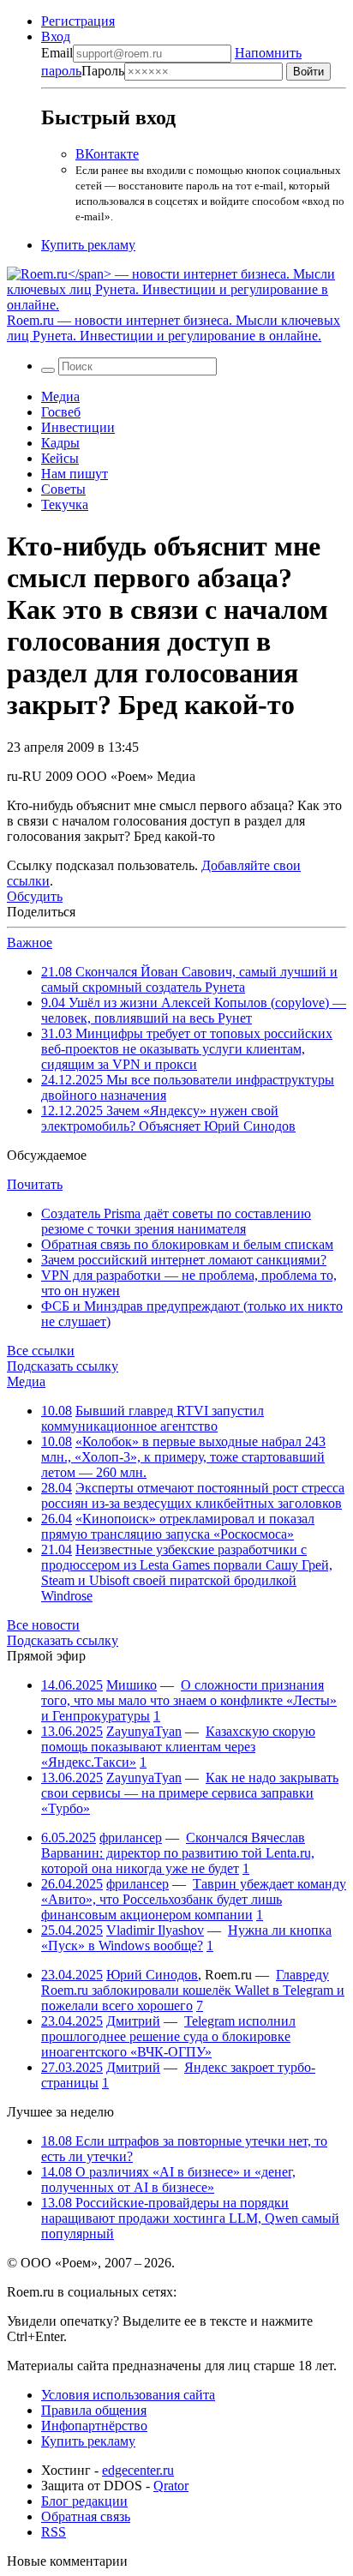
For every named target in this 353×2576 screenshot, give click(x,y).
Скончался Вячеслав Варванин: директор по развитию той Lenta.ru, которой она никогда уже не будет (178, 1853)
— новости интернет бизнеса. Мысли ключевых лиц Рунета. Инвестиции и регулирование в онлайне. (174, 328)
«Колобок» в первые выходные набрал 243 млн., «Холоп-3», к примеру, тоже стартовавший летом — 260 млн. (183, 1457)
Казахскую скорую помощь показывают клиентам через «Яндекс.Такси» (178, 1747)
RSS (54, 2532)
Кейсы (60, 458)
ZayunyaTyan (144, 1731)
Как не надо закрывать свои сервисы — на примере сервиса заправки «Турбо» (190, 1793)
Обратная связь (86, 2516)
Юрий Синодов (152, 1975)
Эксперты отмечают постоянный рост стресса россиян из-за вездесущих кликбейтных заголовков (193, 1495)
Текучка (65, 504)
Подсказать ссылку (63, 1366)
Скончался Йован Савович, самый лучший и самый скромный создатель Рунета (189, 979)
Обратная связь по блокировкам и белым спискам (187, 1244)
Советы (63, 489)
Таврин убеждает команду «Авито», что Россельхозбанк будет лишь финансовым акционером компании (194, 1899)
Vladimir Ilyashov (155, 1930)
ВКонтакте (107, 154)
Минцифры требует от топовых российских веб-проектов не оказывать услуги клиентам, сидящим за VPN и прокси (187, 1049)
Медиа (60, 396)
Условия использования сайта (128, 2395)
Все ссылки (41, 1351)
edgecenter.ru (138, 2470)
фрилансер (131, 1837)
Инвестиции (78, 427)
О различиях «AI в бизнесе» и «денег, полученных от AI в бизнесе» (168, 2180)
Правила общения (94, 2410)
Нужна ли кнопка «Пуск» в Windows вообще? (186, 1938)
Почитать (35, 1184)
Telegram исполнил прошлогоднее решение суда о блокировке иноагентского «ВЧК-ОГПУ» (168, 2036)
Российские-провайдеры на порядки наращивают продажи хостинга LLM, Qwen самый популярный (190, 2218)
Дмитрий (133, 2021)
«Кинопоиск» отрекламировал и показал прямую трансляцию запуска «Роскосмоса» (178, 1526)
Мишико (132, 1685)
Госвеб (61, 412)
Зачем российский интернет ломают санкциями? (184, 1260)
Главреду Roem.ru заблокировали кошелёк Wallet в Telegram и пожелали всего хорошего (193, 1990)
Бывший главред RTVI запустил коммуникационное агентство (153, 1418)
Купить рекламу (88, 245)
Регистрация (78, 21)
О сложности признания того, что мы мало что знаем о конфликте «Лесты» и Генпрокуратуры (189, 1700)
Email (57, 53)
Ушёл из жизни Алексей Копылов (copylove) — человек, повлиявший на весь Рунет (194, 1010)
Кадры (60, 443)
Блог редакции (84, 2501)
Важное (30, 943)
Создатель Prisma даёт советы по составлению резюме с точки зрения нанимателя (176, 1221)
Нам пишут (75, 474)
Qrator (171, 2486)
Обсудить (35, 896)
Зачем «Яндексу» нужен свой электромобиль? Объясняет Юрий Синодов (168, 1118)
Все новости (43, 1625)
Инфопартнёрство (94, 2426)
